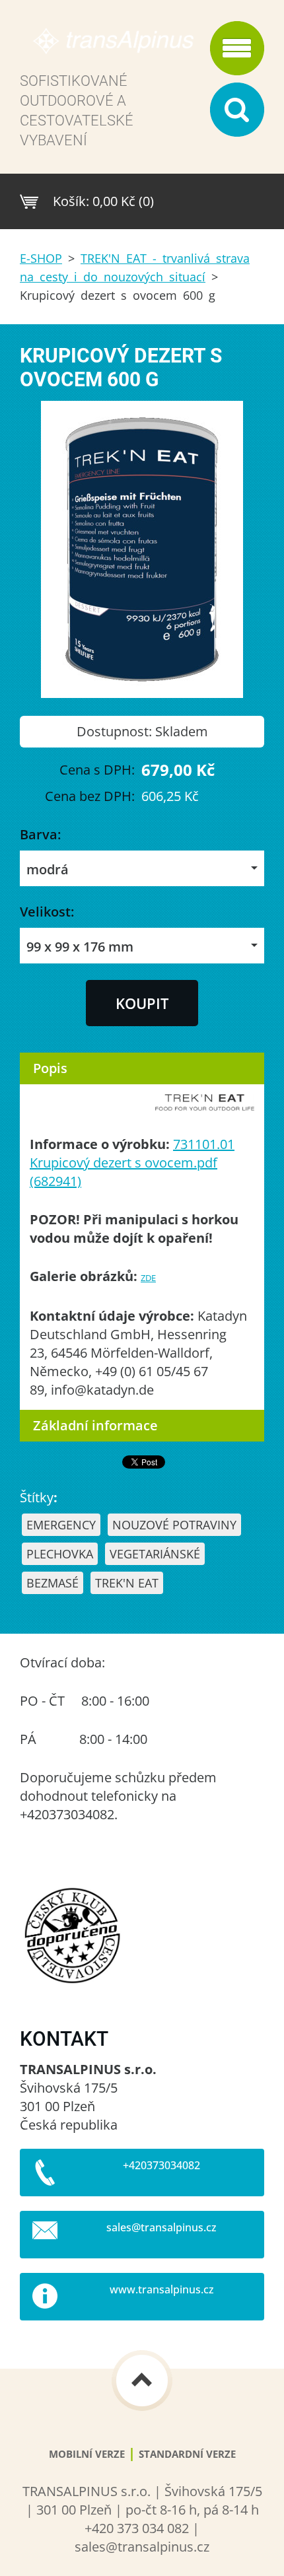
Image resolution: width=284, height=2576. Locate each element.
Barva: (40, 834)
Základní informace (95, 1425)
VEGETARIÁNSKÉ (155, 1554)
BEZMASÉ (53, 1583)
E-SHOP (41, 258)
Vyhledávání (237, 110)
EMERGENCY (61, 1525)
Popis (50, 1068)
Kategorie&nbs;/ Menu (237, 48)
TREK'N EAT (127, 1583)
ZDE (148, 1278)
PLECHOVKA (60, 1554)
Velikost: (47, 912)
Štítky (37, 1497)
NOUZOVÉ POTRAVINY (174, 1525)
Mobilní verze (87, 2454)
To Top (142, 2381)
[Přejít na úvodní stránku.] (111, 47)
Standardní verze (187, 2454)
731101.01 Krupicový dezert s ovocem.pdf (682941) (132, 1163)
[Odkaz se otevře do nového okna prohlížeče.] (142, 693)
